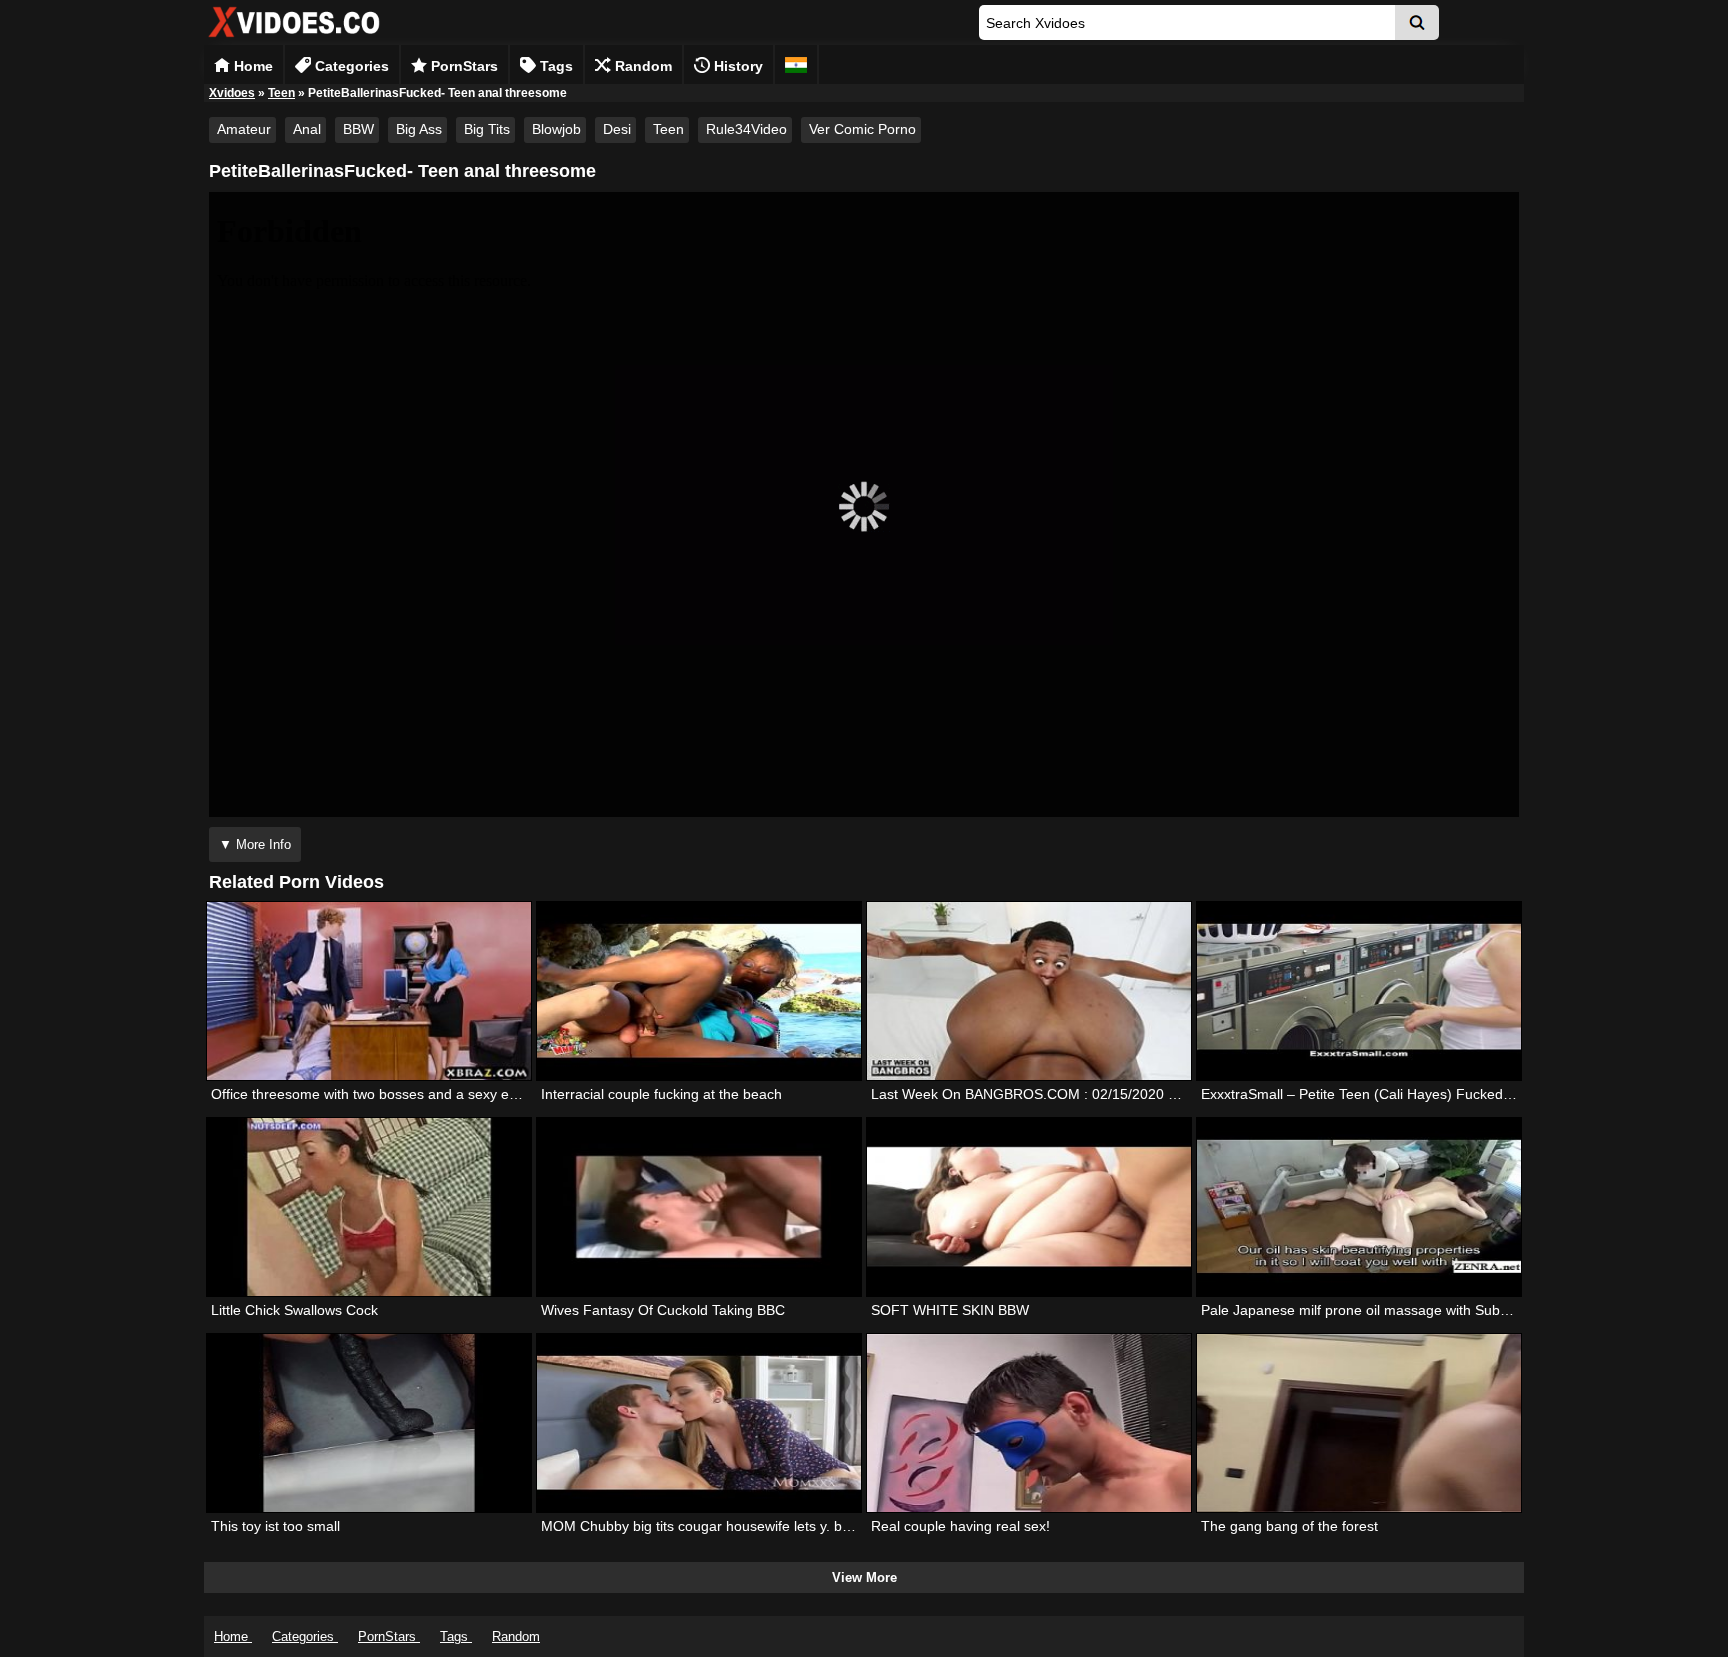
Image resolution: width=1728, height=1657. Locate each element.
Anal (307, 129)
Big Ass (419, 129)
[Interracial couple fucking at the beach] (699, 991)
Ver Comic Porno (862, 129)
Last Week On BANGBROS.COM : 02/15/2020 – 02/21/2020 (1061, 1094)
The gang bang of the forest (1289, 1526)
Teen (281, 93)
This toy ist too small (275, 1526)
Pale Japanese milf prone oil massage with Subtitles (1365, 1310)
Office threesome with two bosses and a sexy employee (387, 1094)
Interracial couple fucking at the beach (661, 1094)
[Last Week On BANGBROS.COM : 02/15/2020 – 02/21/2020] (1029, 991)
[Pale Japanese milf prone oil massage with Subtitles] (1359, 1207)
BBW (358, 129)
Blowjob (556, 129)
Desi (617, 129)
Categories (350, 66)
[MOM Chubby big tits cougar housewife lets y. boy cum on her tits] (699, 1423)
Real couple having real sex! (960, 1526)
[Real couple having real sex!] (1029, 1423)
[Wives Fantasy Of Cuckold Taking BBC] (699, 1207)
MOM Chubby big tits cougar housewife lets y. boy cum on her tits (748, 1526)
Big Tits (487, 129)
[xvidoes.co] (294, 37)
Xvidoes (232, 93)
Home (251, 66)
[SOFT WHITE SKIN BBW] (1029, 1207)
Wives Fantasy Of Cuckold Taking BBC (663, 1310)
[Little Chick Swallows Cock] (369, 1207)
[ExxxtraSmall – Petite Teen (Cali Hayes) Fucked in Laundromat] (1359, 991)
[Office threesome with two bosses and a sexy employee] (369, 991)
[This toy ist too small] (369, 1423)
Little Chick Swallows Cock (294, 1310)
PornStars (462, 66)
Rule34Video (746, 129)
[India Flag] (796, 64)
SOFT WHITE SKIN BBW (950, 1310)
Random (641, 66)
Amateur (244, 129)
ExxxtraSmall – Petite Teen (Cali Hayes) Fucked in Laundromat (1400, 1094)
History (736, 66)
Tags (554, 66)
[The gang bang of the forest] (1359, 1423)
